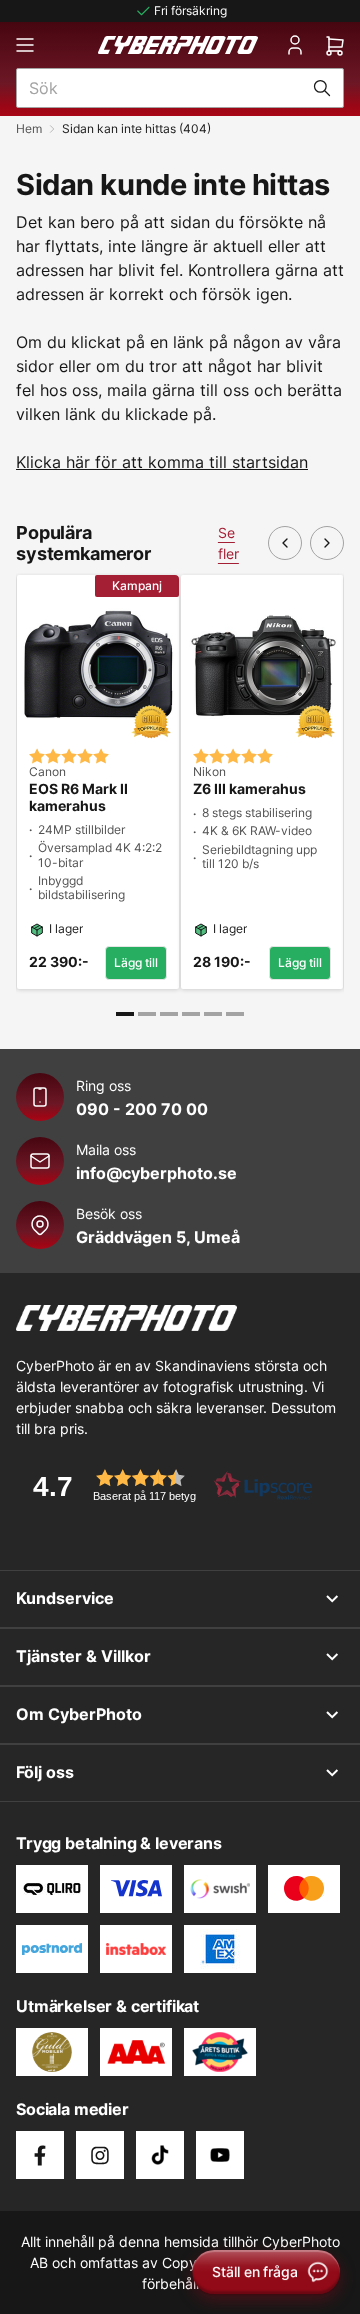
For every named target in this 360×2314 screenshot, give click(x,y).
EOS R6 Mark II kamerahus (78, 797)
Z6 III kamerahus (249, 789)
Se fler (228, 543)
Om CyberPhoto (79, 1714)
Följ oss (45, 1772)
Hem (29, 128)
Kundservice (65, 1598)
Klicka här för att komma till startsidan (162, 462)
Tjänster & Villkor (83, 1656)
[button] (166, 1485)
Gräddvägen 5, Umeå (158, 1237)
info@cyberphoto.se (156, 1173)
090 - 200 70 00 (142, 1109)
